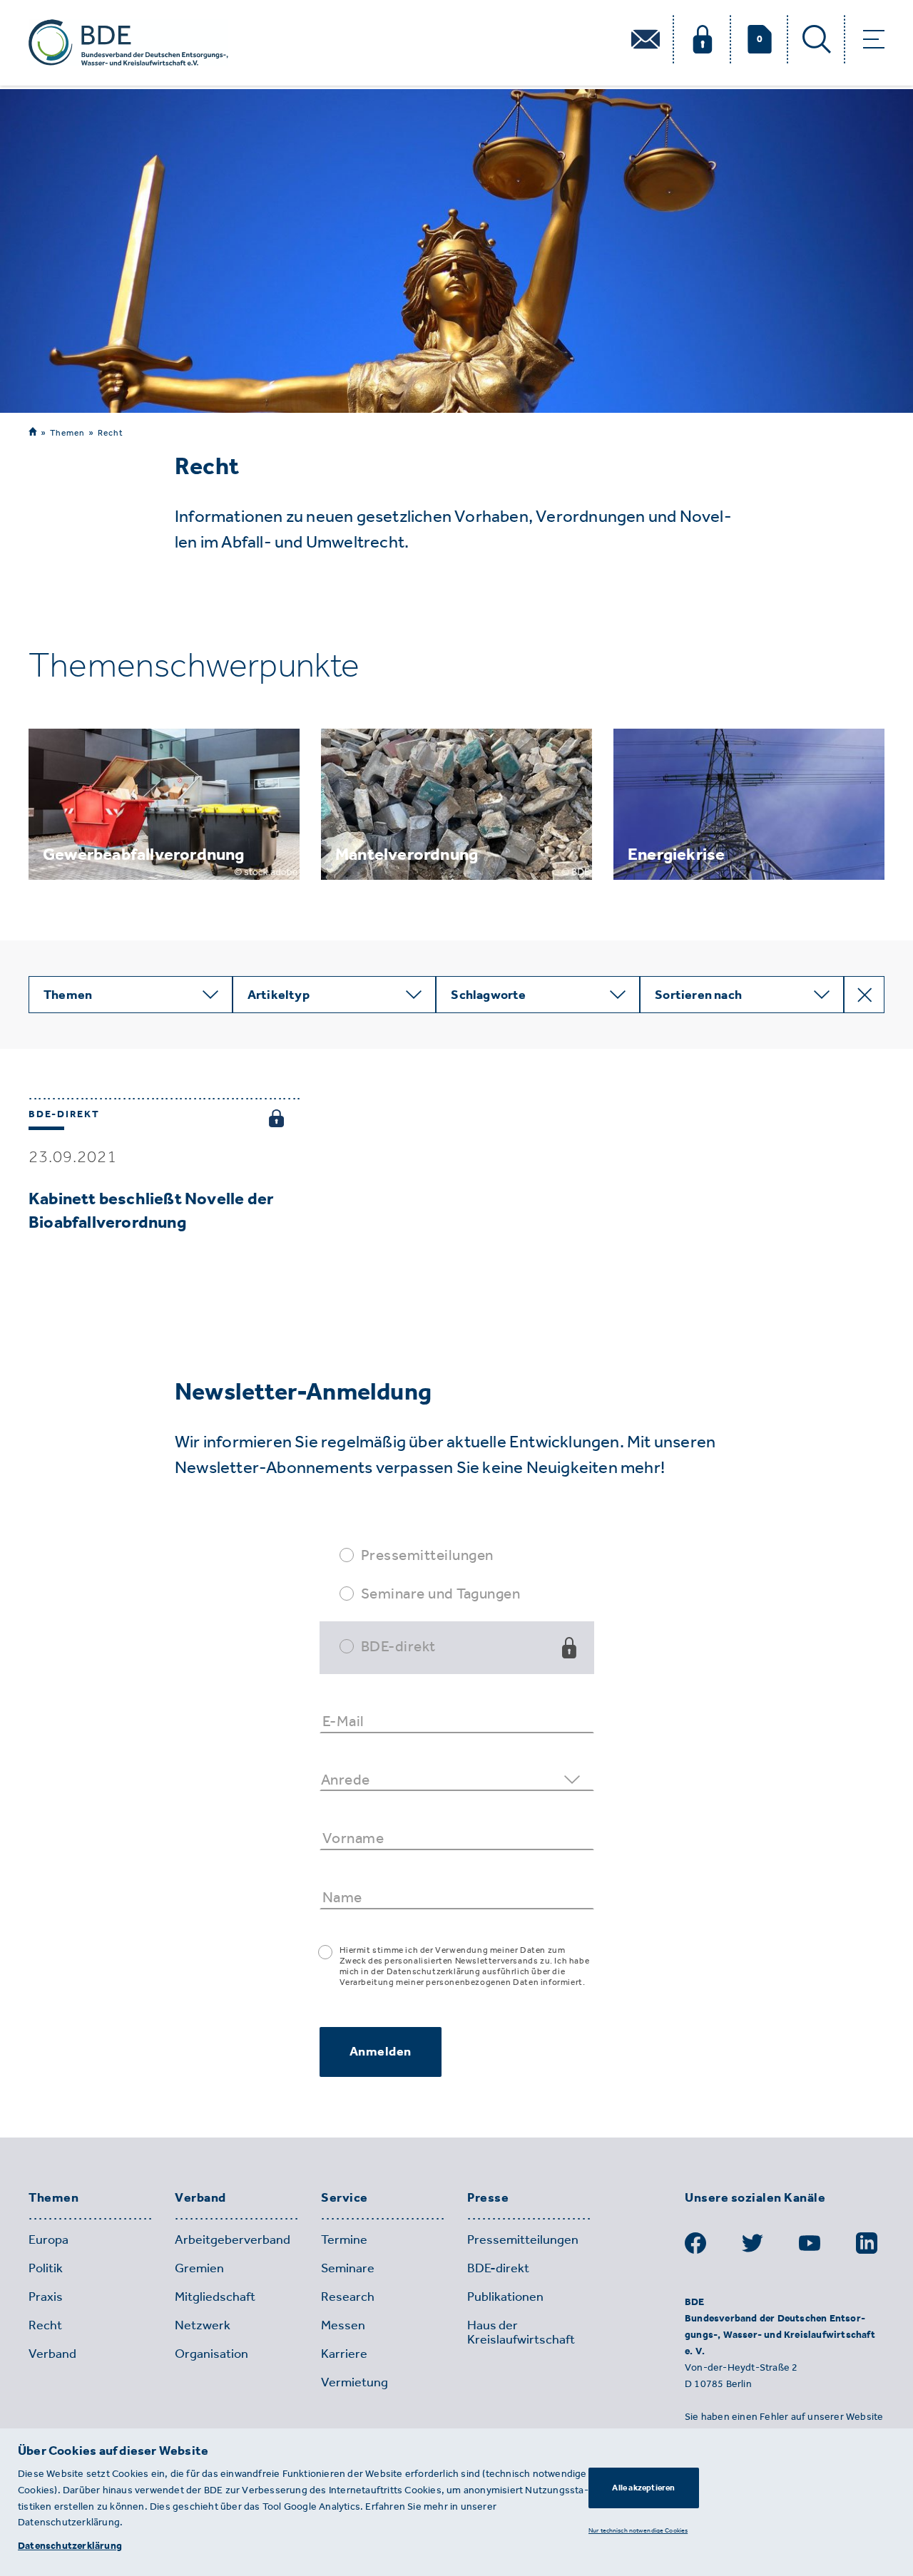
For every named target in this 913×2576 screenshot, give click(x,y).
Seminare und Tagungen (441, 1593)
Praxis (46, 2297)
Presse (488, 2198)
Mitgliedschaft (215, 2297)
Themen (67, 432)
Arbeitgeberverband (233, 2239)
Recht (111, 433)
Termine (344, 2239)
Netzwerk (203, 2325)
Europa (49, 2239)
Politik (46, 2268)
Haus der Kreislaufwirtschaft (521, 2332)
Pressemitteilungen (427, 1555)
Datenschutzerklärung (70, 2546)
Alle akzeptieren (643, 2488)
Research (348, 2297)
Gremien (199, 2268)
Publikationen (505, 2297)
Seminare (348, 2268)
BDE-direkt (398, 1646)
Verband (200, 2198)
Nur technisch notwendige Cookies (638, 2530)
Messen (343, 2325)
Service (345, 2198)
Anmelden (381, 2051)
